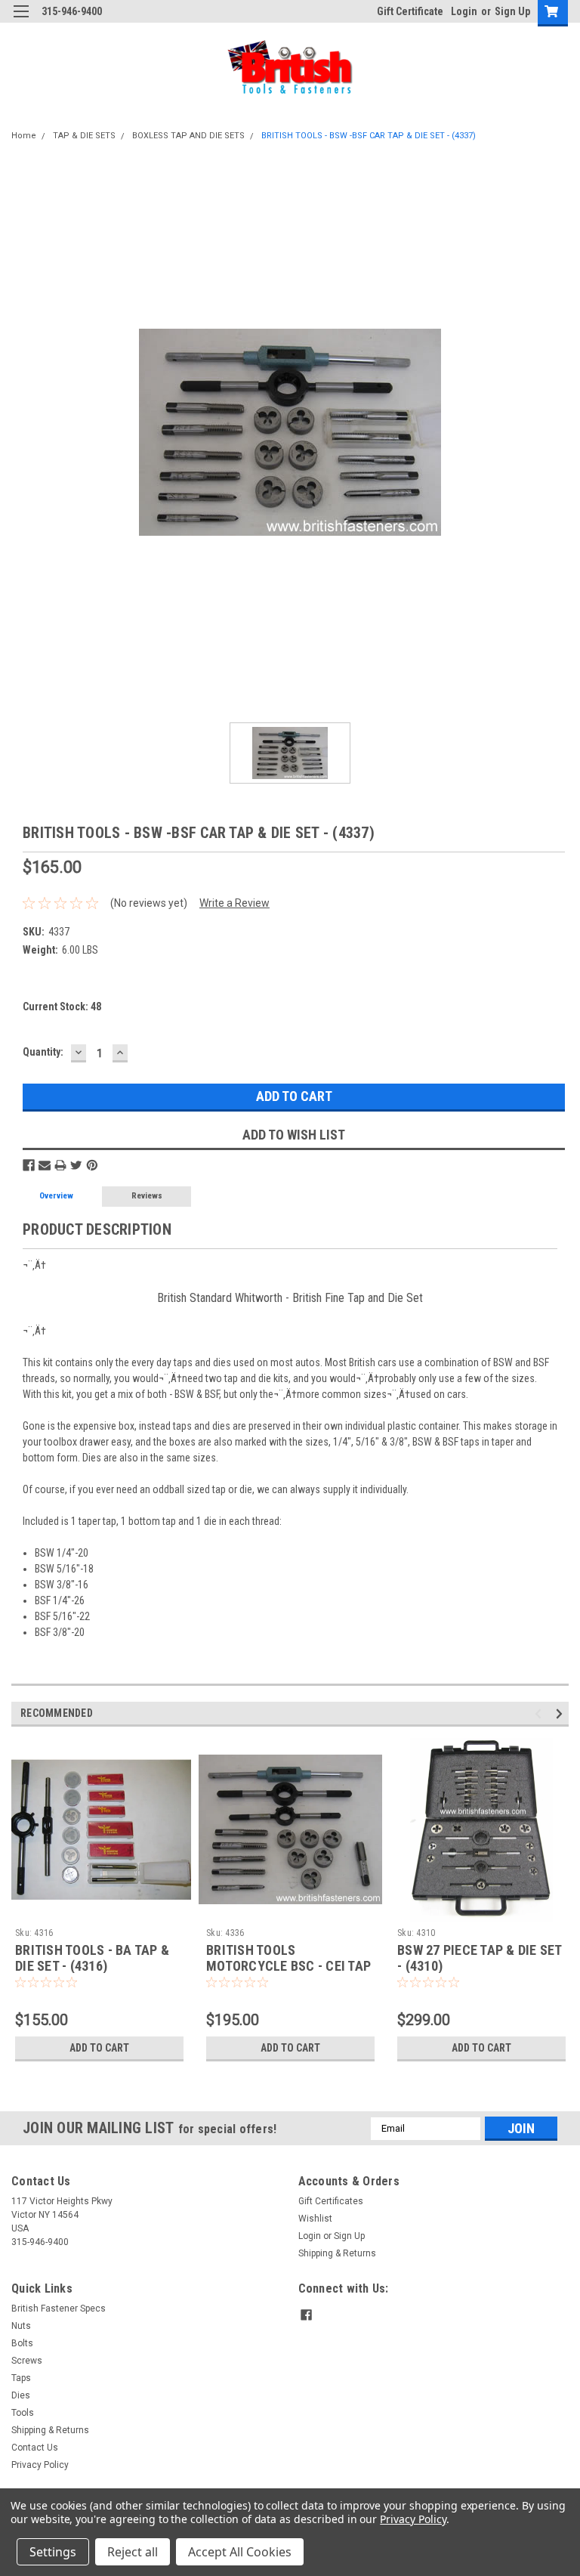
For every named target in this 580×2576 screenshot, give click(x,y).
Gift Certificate (410, 11)
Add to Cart (99, 2048)
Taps (21, 2378)
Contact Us (35, 2448)
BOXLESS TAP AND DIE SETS (188, 136)
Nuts (21, 2326)
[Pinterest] (92, 1165)
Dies (21, 2395)
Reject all (133, 2552)
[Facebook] (29, 1165)
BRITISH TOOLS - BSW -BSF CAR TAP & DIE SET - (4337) (369, 136)
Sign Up (512, 11)
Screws (27, 2361)
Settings (53, 2552)
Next (561, 1713)
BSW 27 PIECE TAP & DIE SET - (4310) (480, 1958)
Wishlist (315, 2219)
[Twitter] (76, 1165)
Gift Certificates (331, 2201)
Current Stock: (62, 1007)
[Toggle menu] (21, 21)
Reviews (147, 1196)
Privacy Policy (40, 2465)
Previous (540, 1713)
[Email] (45, 1165)
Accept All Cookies (240, 2552)
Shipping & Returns (337, 2253)
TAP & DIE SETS (84, 136)
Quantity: (43, 1052)
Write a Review (234, 903)
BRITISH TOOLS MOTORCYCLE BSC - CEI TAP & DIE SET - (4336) (288, 1966)
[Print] (60, 1165)
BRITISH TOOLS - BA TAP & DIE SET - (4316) (92, 1958)
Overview (56, 1196)
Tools (23, 2413)
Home (24, 136)
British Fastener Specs (59, 2309)
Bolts (22, 2343)
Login (464, 11)
